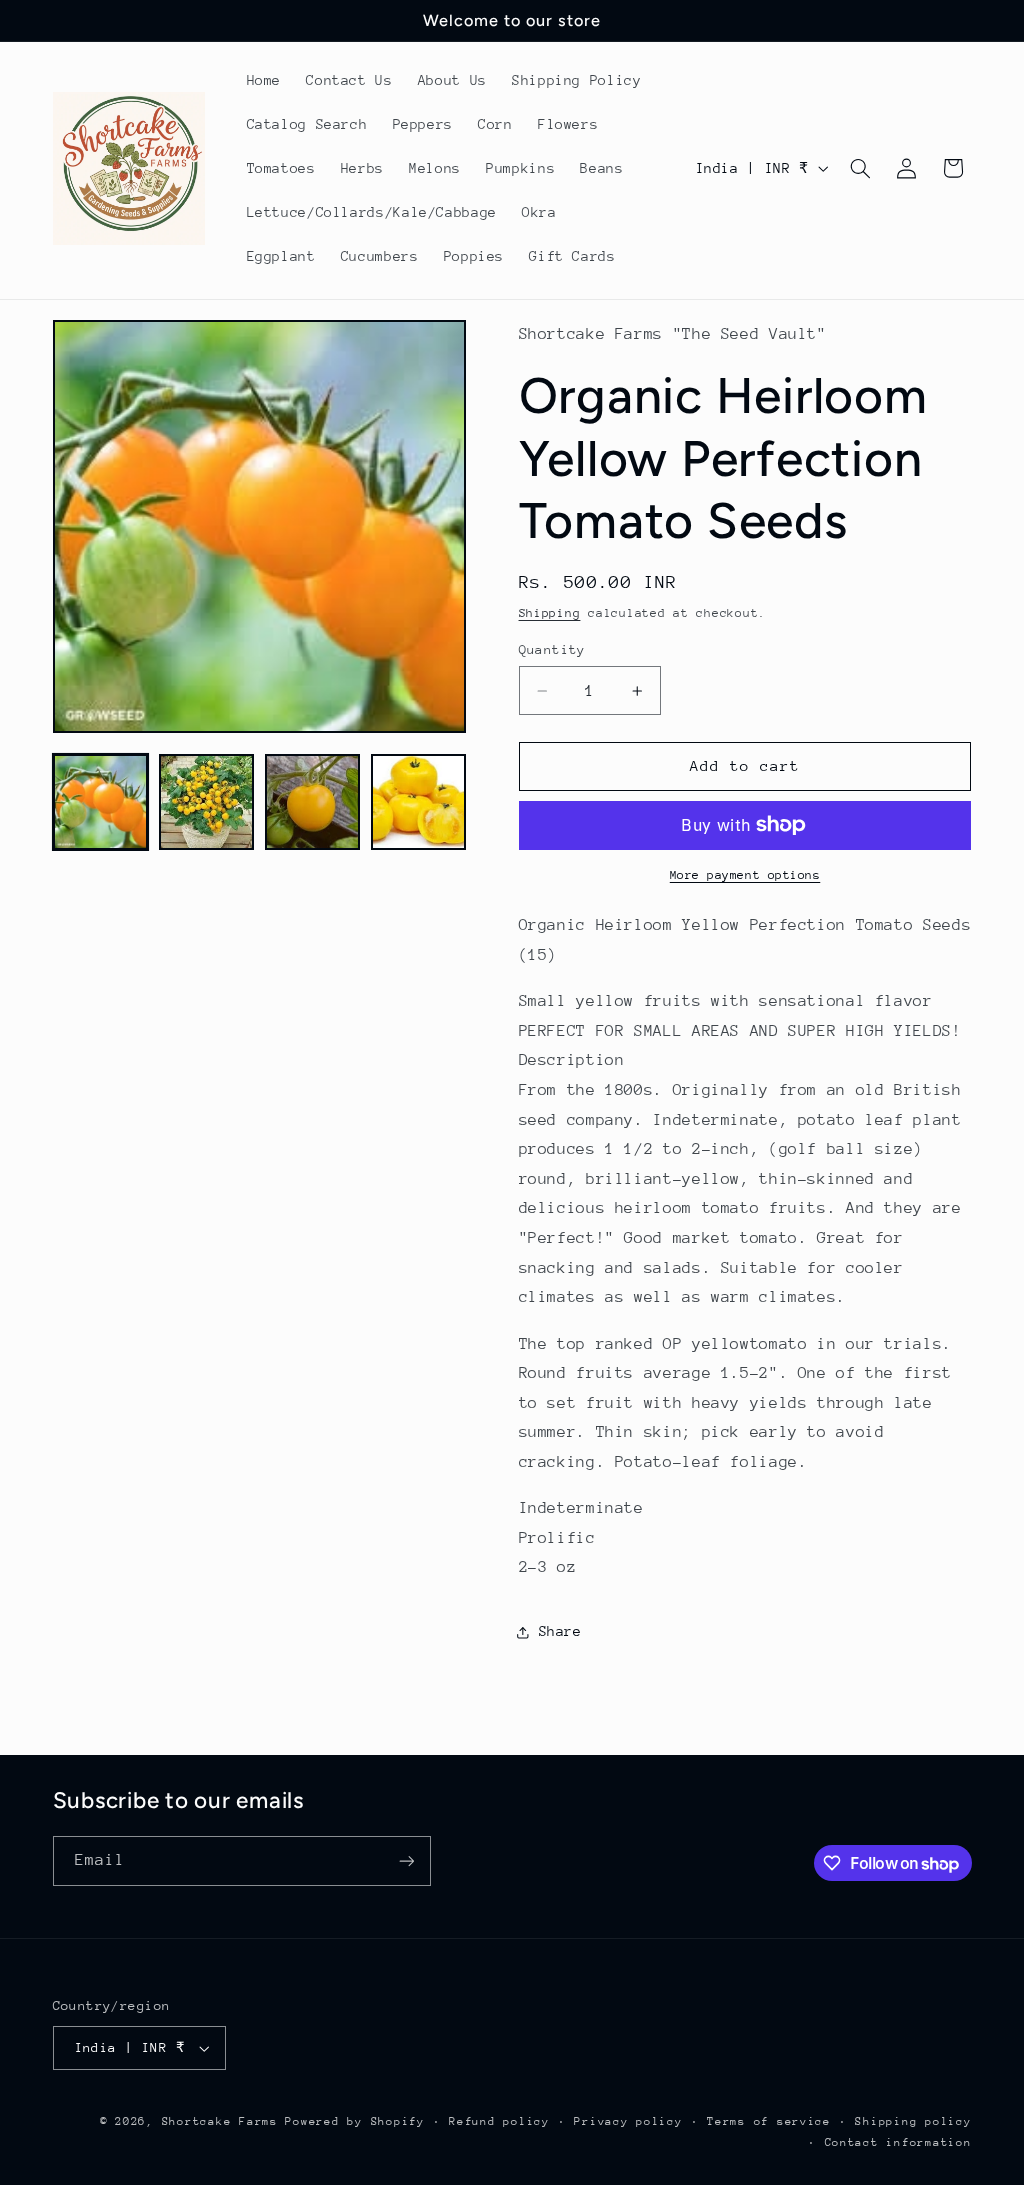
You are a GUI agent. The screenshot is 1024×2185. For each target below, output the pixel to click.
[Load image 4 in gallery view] (419, 802)
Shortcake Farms (220, 2121)
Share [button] (560, 1631)
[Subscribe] (406, 1860)
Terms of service (769, 2121)
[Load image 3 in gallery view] (313, 802)
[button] (860, 168)
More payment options (745, 875)
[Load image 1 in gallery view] (101, 802)
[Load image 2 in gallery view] (207, 802)
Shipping (550, 613)
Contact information (898, 2142)
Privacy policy (628, 2121)
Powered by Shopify (354, 2121)
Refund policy (499, 2121)
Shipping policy (913, 2121)
